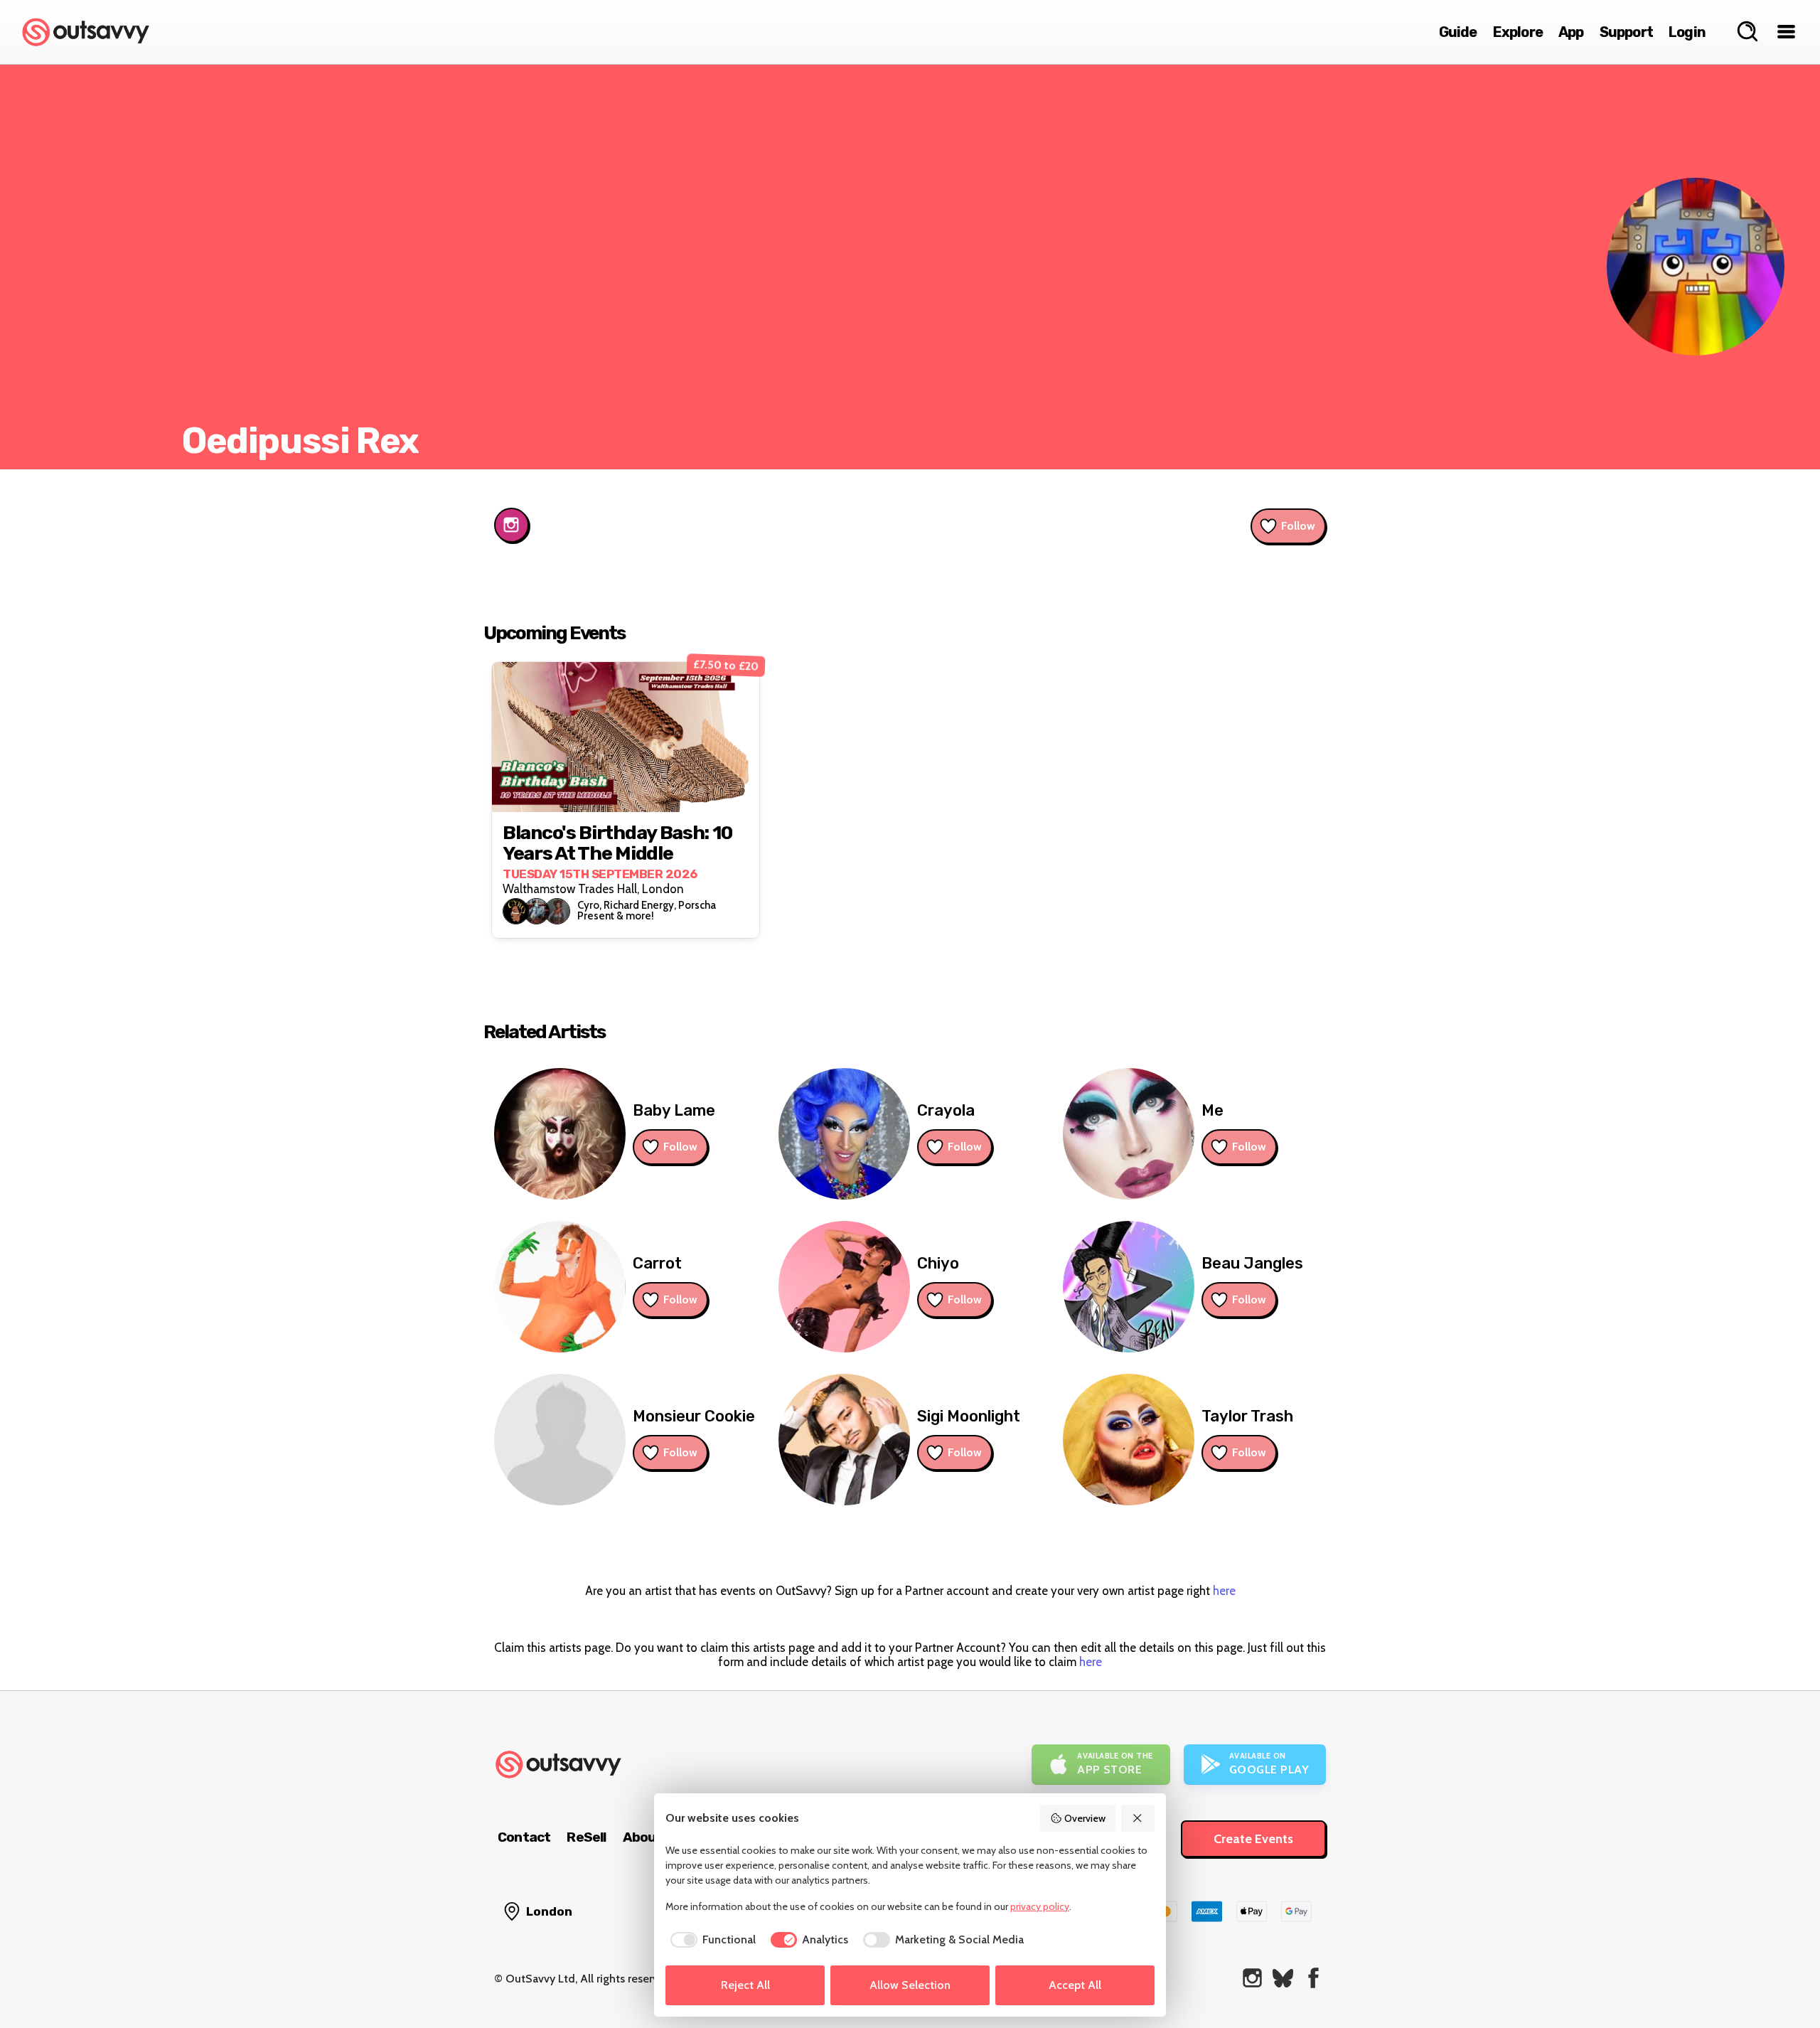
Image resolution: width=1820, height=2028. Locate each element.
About (643, 1837)
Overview (1085, 1818)
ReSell (586, 1837)
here (1224, 1591)
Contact (524, 1837)
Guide (1458, 32)
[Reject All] (1138, 1818)
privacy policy (1040, 1906)
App (1571, 32)
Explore (1518, 32)
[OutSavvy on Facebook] (1313, 1978)
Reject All (745, 1985)
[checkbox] (711, 1940)
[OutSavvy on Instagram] (1252, 1978)
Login (1687, 32)
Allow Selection (910, 1985)
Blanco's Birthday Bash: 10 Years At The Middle (617, 844)
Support (1626, 32)
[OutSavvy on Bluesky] (1283, 1978)
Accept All (1075, 1985)
